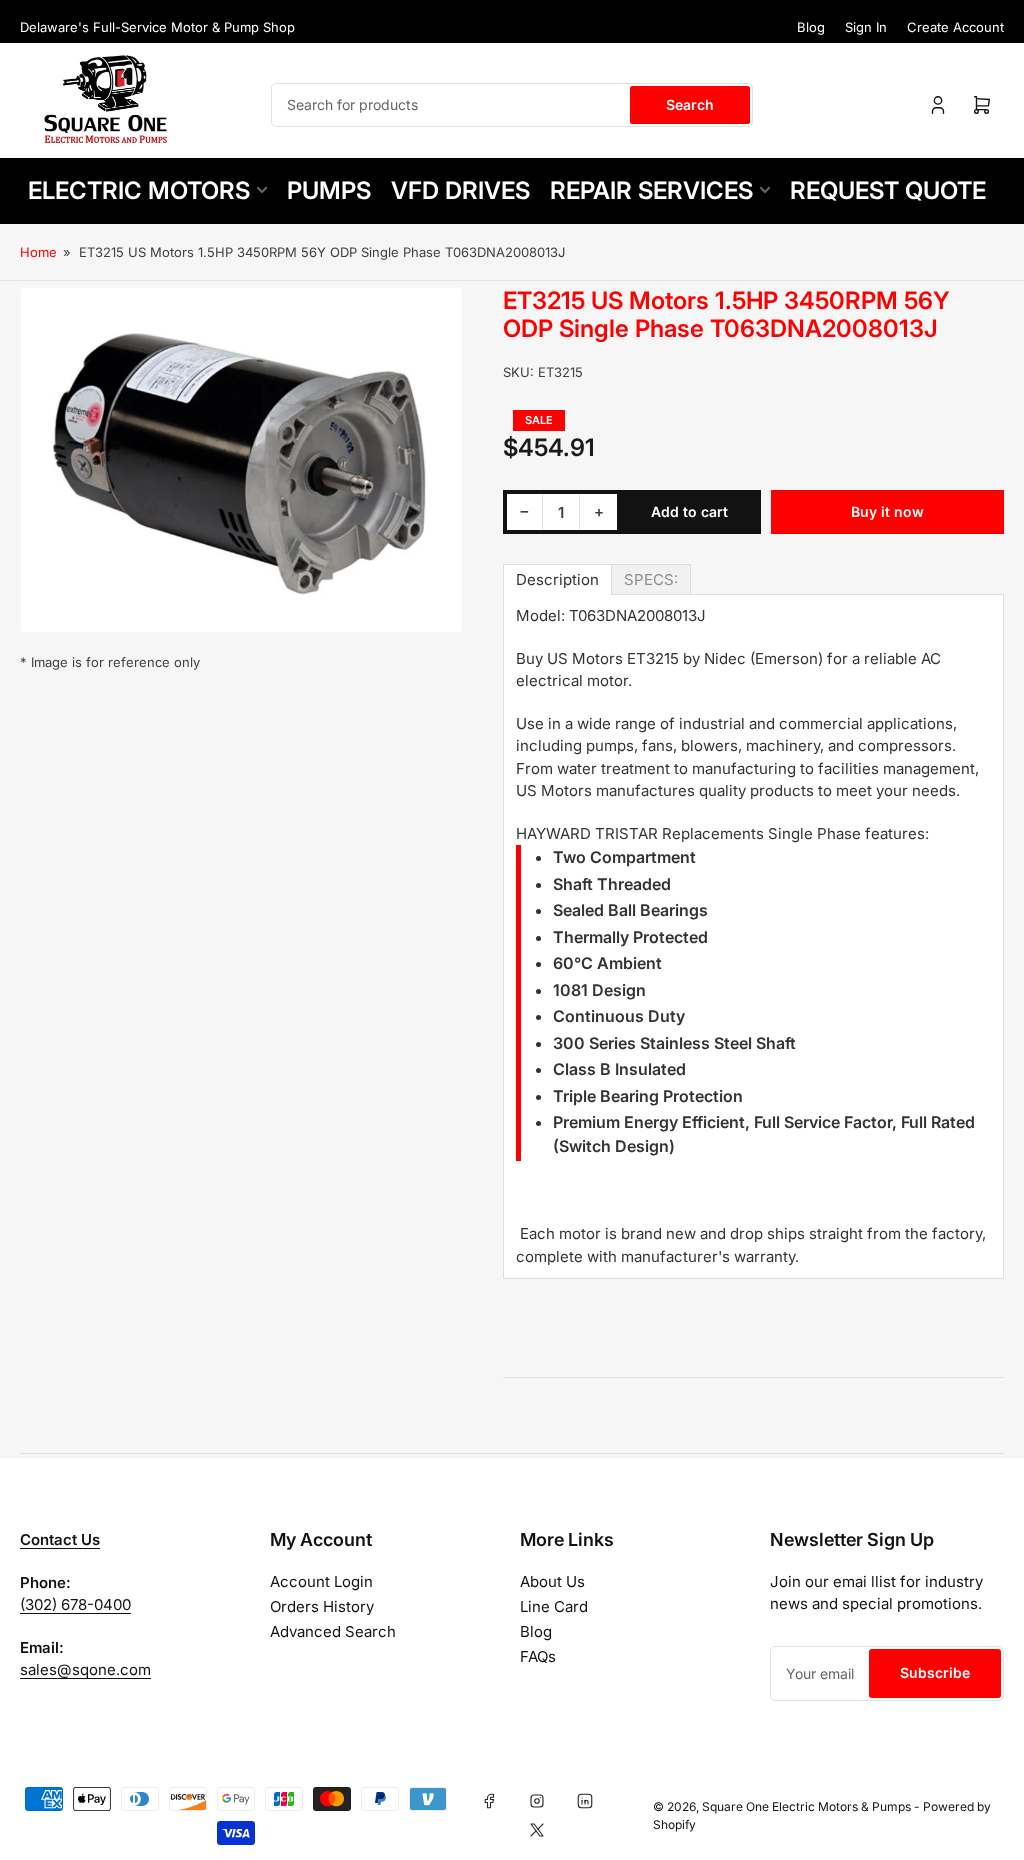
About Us (552, 1581)
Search (690, 104)
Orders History (322, 1606)
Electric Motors (139, 190)
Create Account (955, 27)
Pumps (329, 190)
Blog (811, 27)
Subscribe (935, 1672)
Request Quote (888, 190)
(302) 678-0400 (75, 1604)
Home (38, 252)
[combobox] (512, 105)
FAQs (538, 1656)
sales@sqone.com (85, 1669)
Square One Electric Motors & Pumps (806, 1806)
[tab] (557, 579)
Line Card (554, 1606)
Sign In (866, 27)
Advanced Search (333, 1631)
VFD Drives (460, 190)
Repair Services (651, 190)
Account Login (321, 1581)
